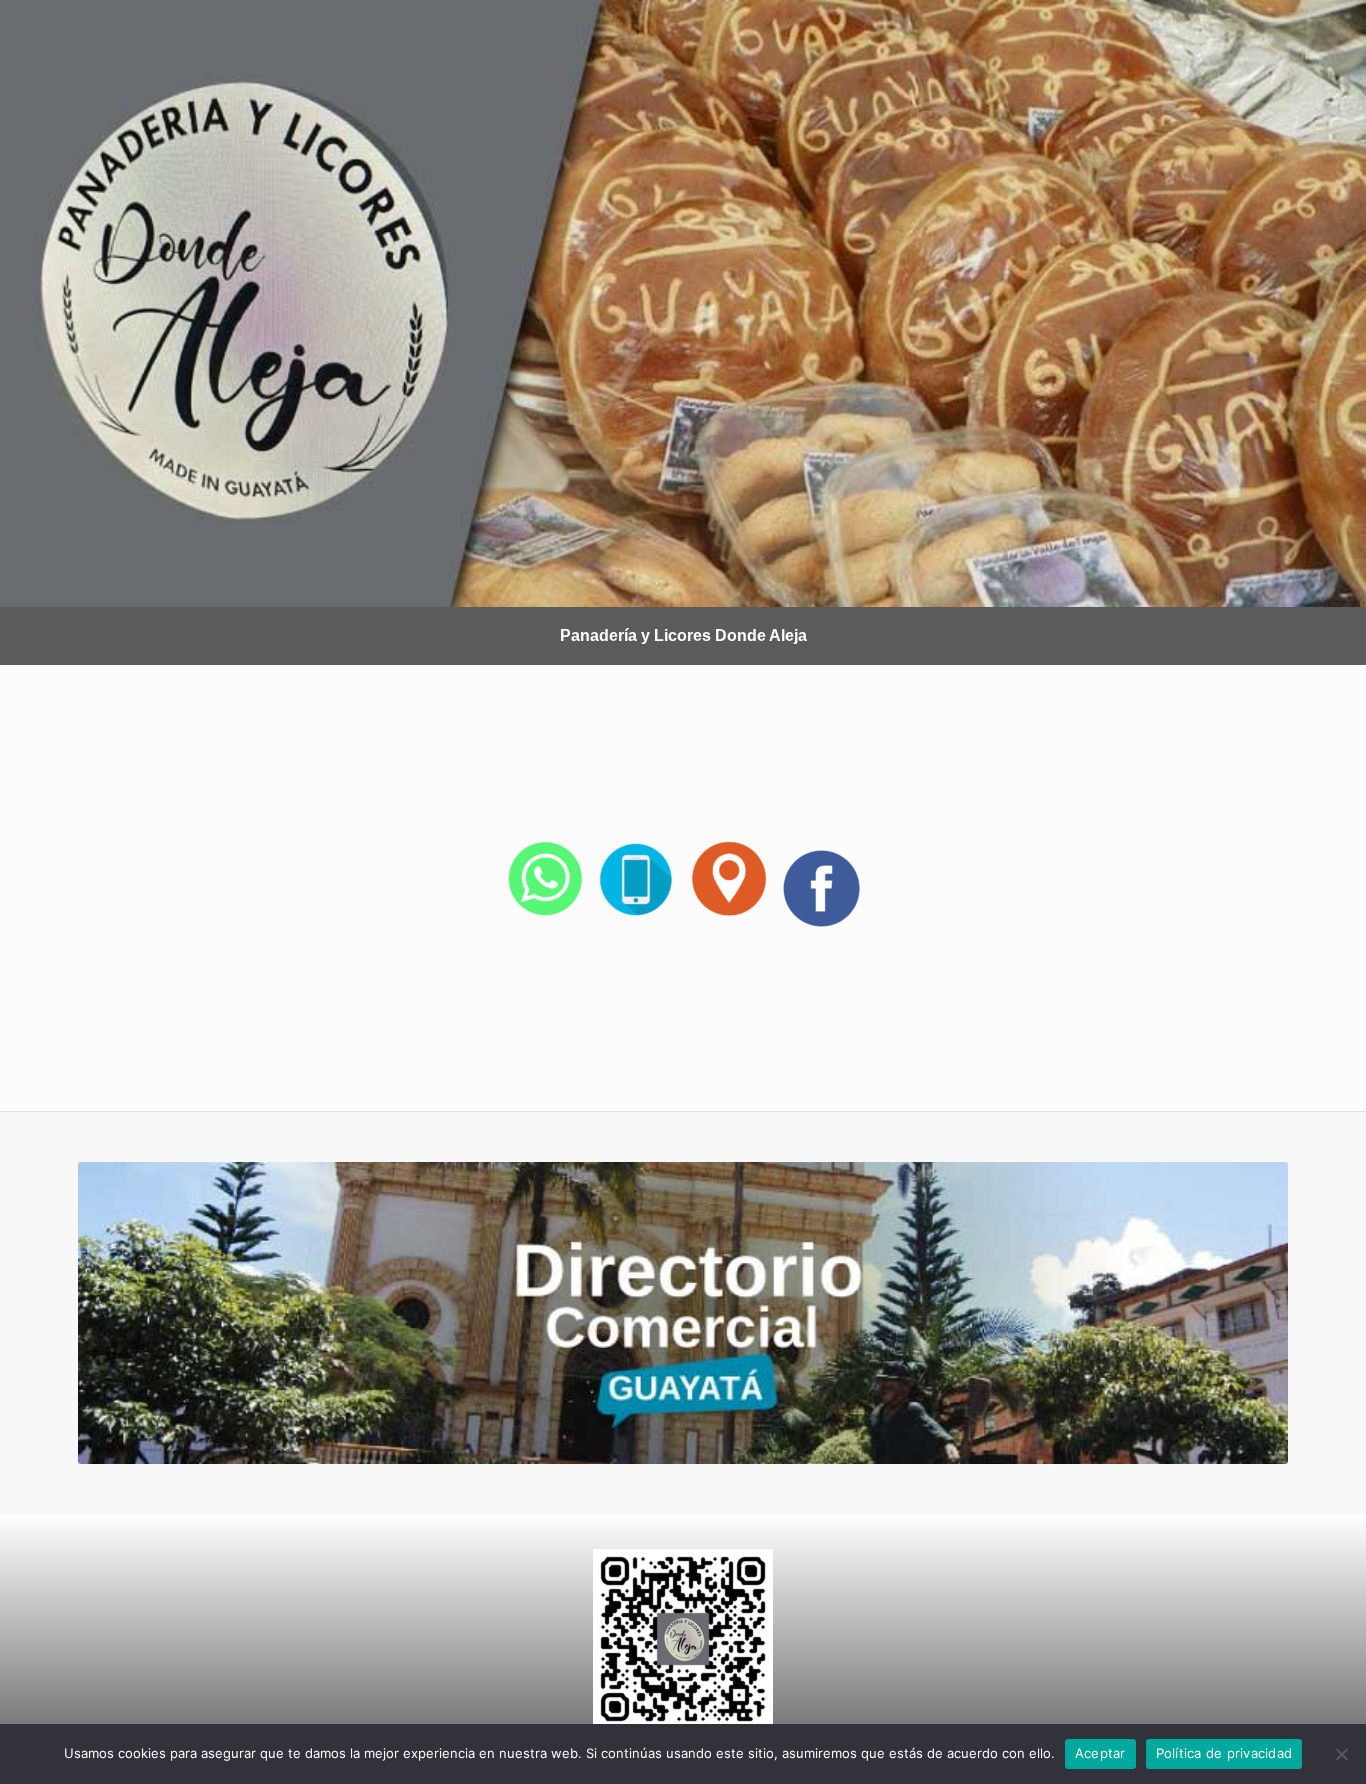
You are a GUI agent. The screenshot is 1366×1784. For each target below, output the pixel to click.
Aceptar (1100, 1753)
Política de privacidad (1224, 1753)
